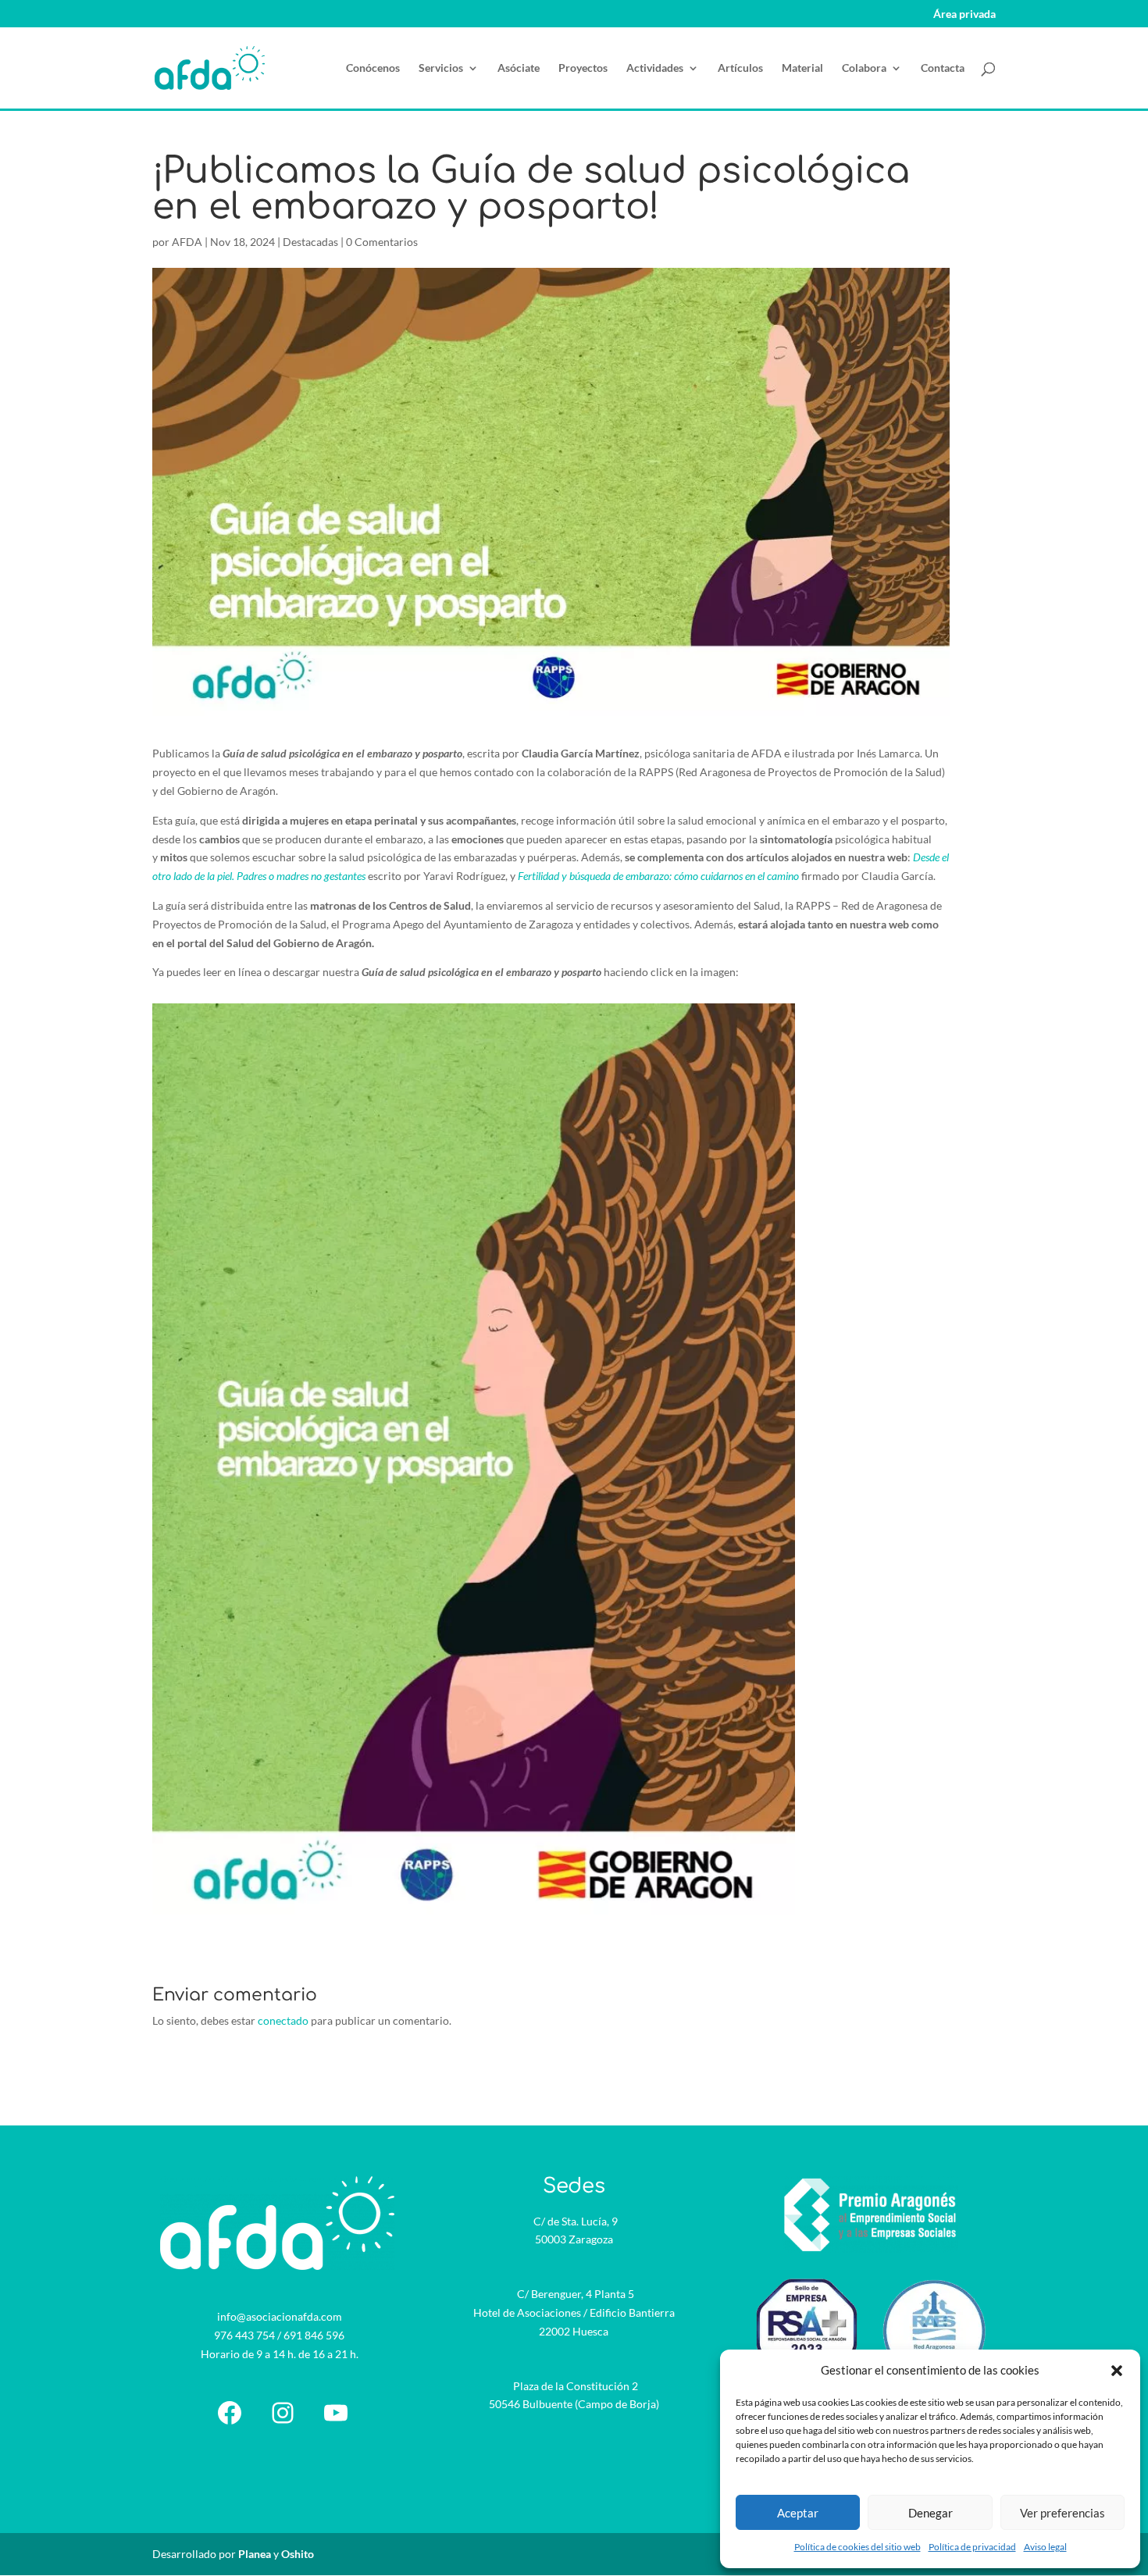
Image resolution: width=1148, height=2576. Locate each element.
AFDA (187, 242)
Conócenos (373, 68)
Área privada (964, 14)
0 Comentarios (382, 242)
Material (802, 68)
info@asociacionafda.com (280, 2316)
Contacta (943, 68)
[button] (1117, 2371)
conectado (283, 2020)
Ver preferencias (1062, 2513)
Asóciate (519, 68)
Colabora (864, 68)
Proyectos (583, 68)
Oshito (298, 2554)
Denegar (931, 2513)
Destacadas (310, 242)
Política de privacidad (972, 2547)
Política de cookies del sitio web (857, 2547)
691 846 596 (314, 2335)
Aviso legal (1045, 2547)
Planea (255, 2554)
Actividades (655, 68)
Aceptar (798, 2513)
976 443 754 (244, 2335)
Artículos (740, 68)
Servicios (441, 68)
